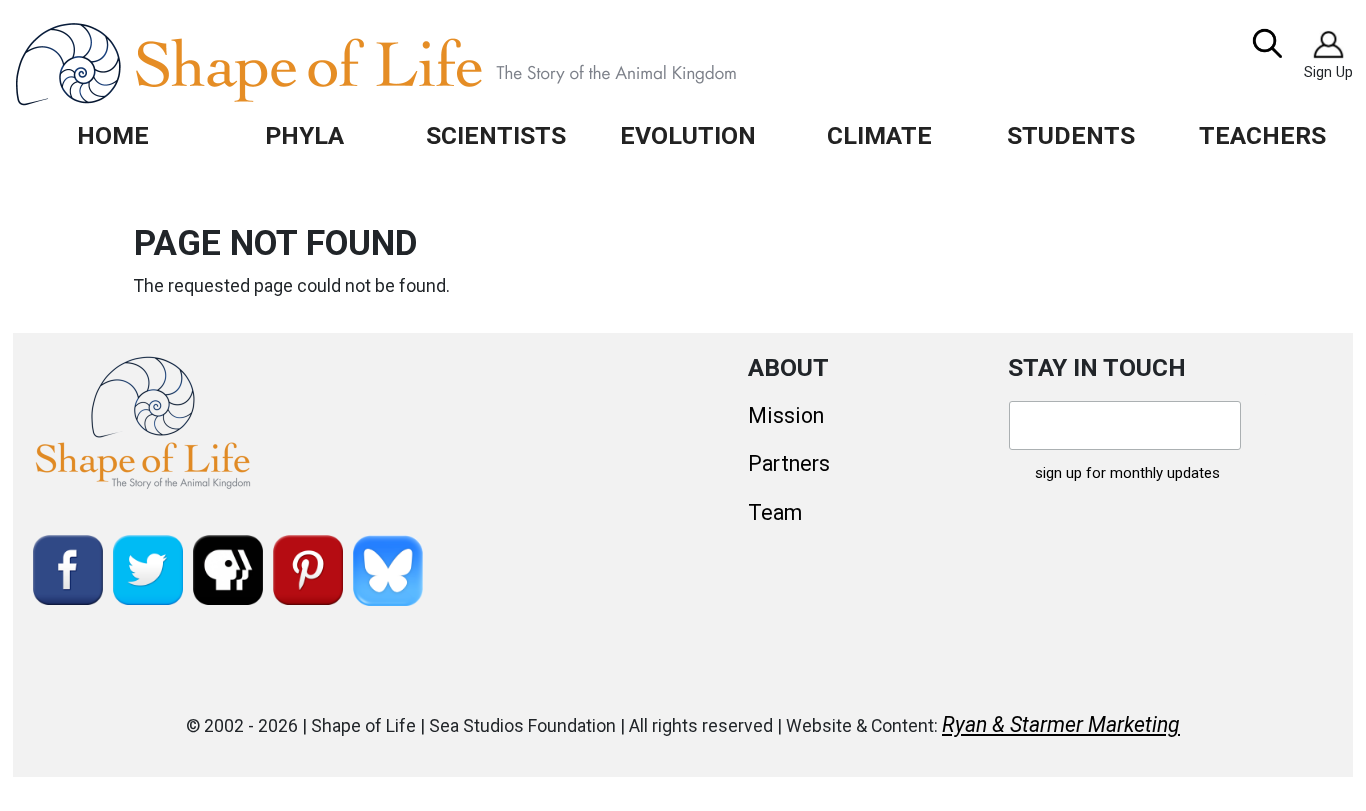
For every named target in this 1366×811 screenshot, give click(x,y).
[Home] (421, 64)
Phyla (304, 135)
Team (775, 512)
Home (113, 135)
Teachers (1262, 135)
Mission (786, 415)
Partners (789, 463)
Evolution (688, 135)
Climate (879, 135)
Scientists (496, 135)
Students (1071, 135)
